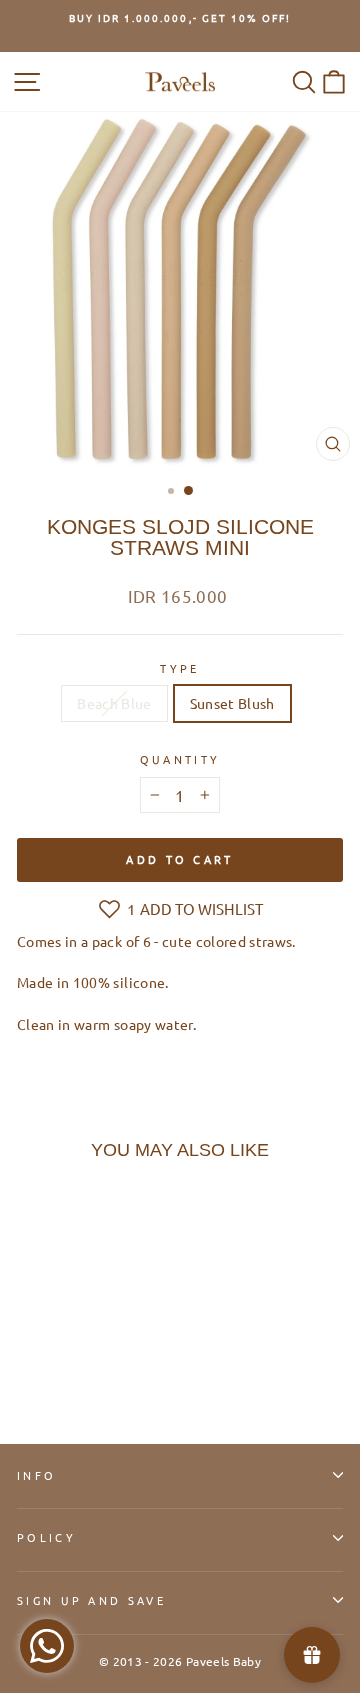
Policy (46, 1537)
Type (179, 668)
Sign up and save (91, 1600)
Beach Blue (114, 703)
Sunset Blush (232, 703)
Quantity (180, 759)
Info (36, 1475)
